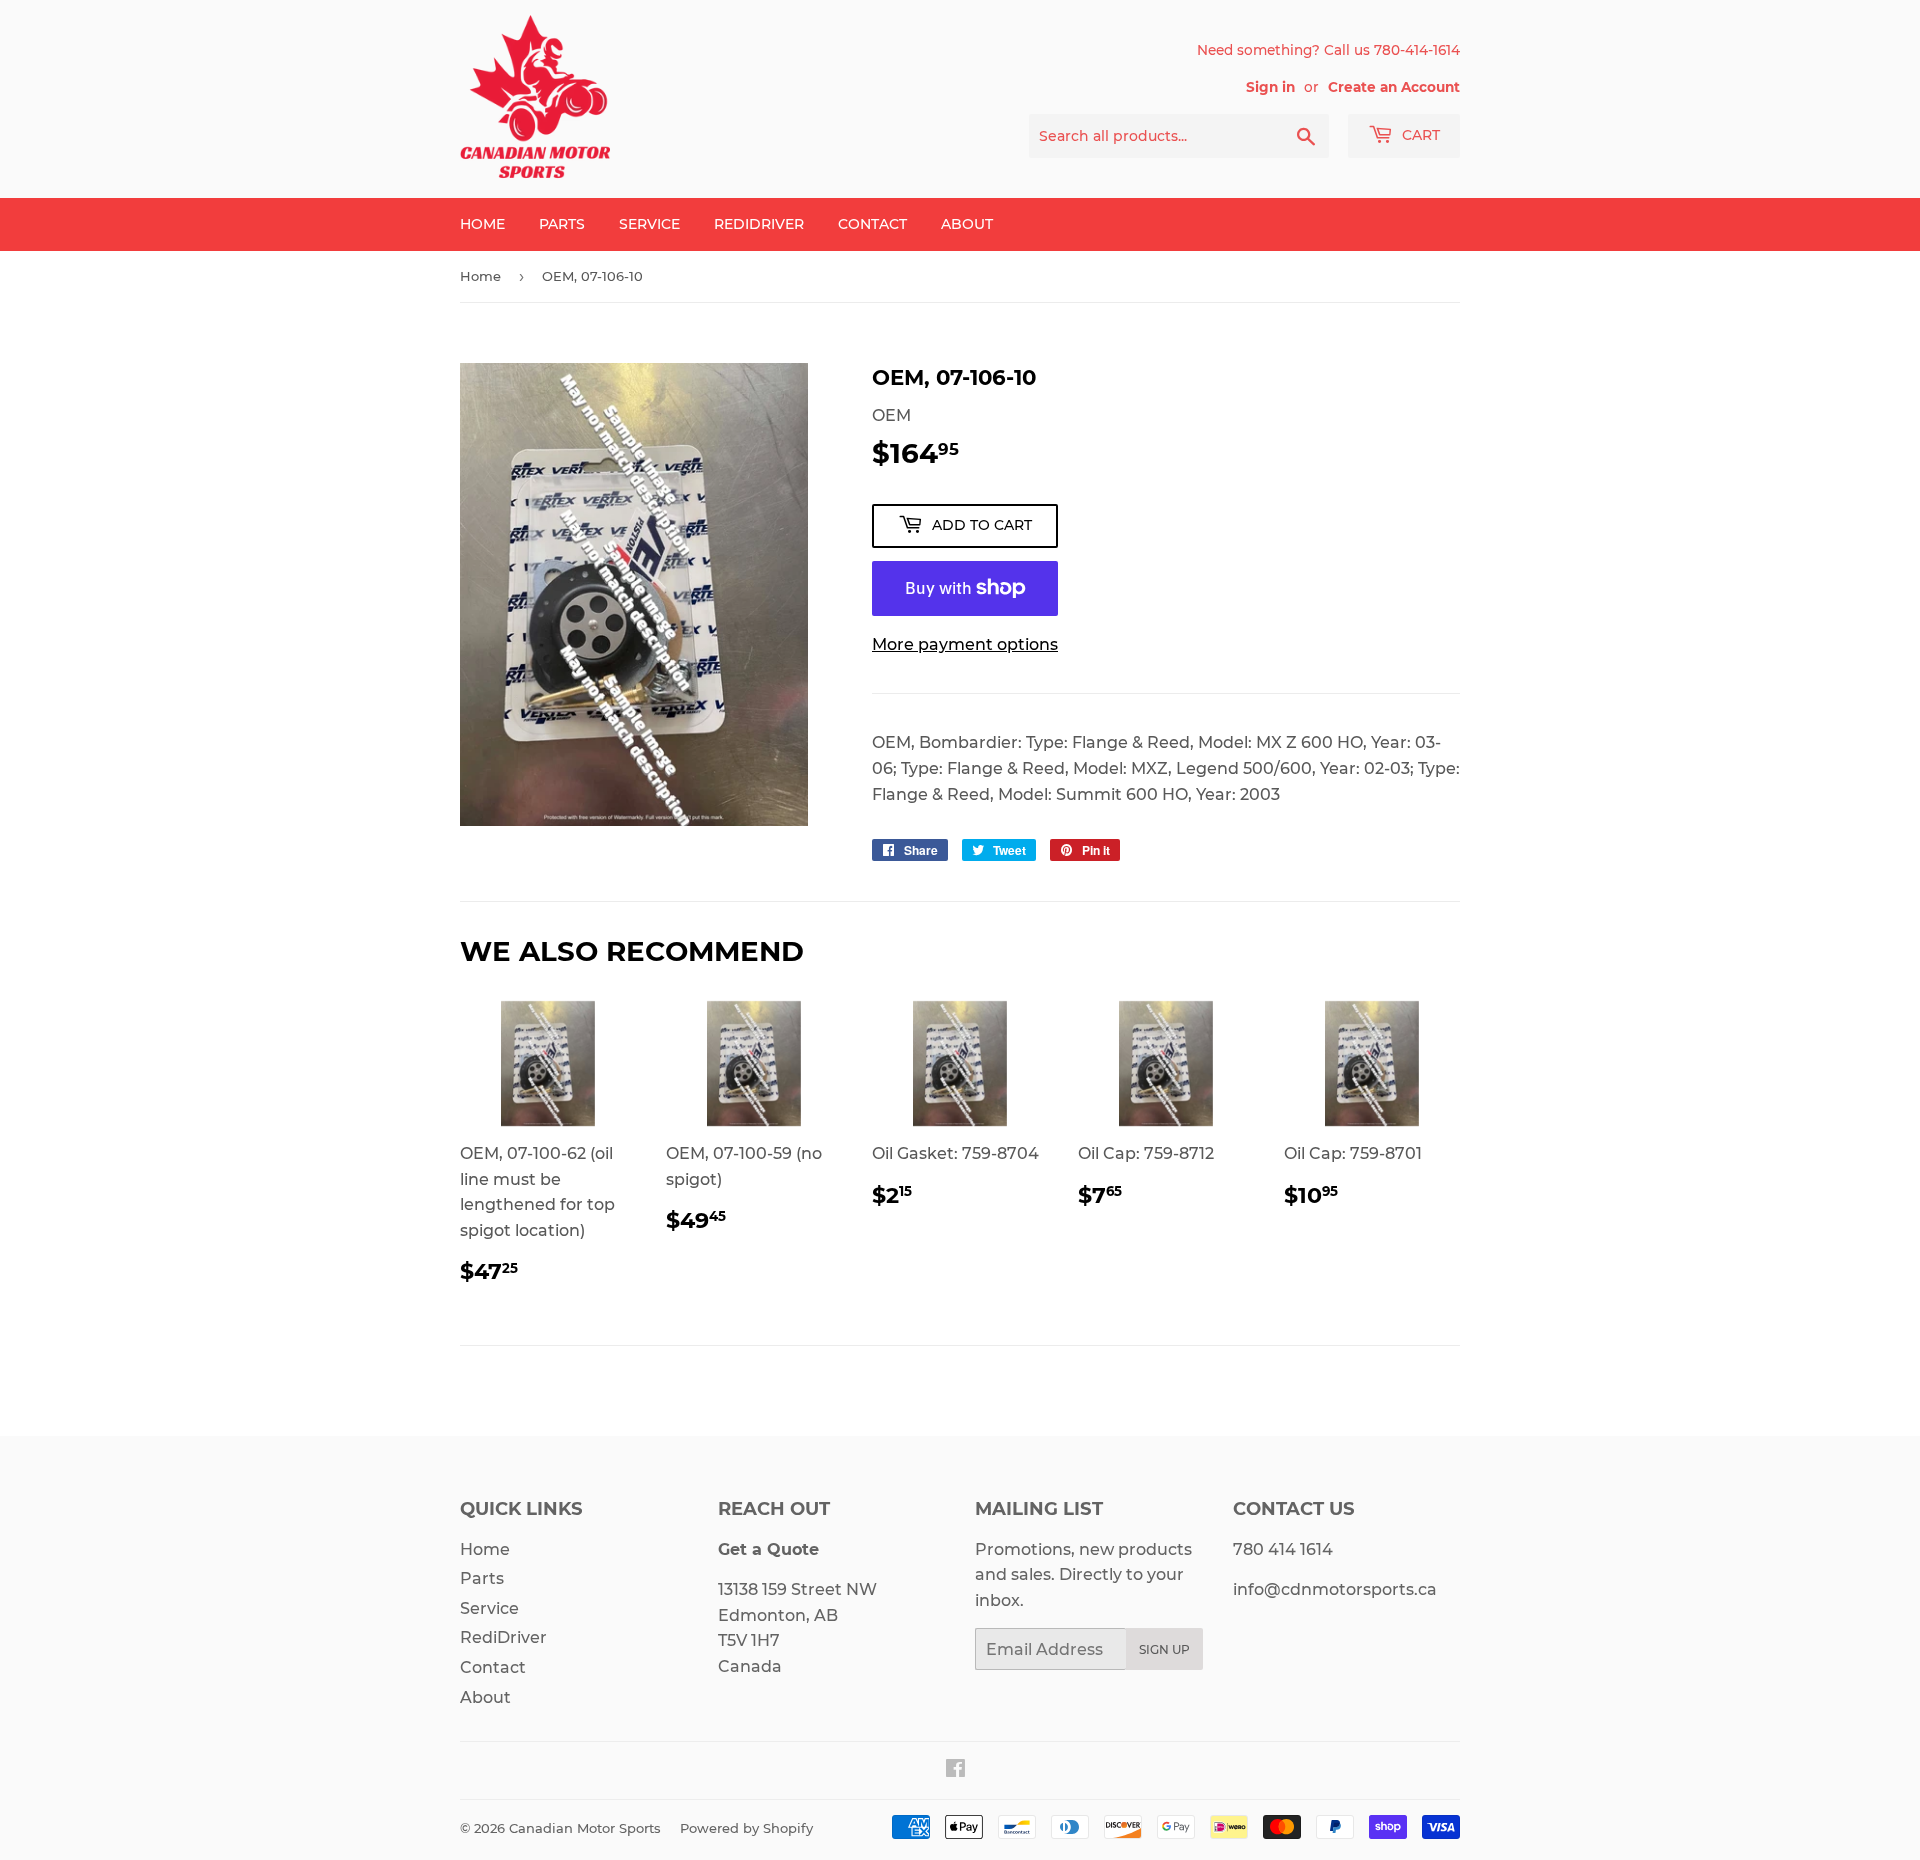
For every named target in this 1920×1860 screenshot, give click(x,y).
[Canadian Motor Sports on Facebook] (955, 1770)
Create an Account (1394, 87)
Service (649, 224)
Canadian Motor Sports (585, 1828)
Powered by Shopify (746, 1828)
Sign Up (1164, 1649)
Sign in (1270, 87)
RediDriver (759, 224)
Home (482, 224)
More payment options (965, 644)
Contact (872, 224)
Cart (1419, 135)
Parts (562, 224)
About (967, 224)
